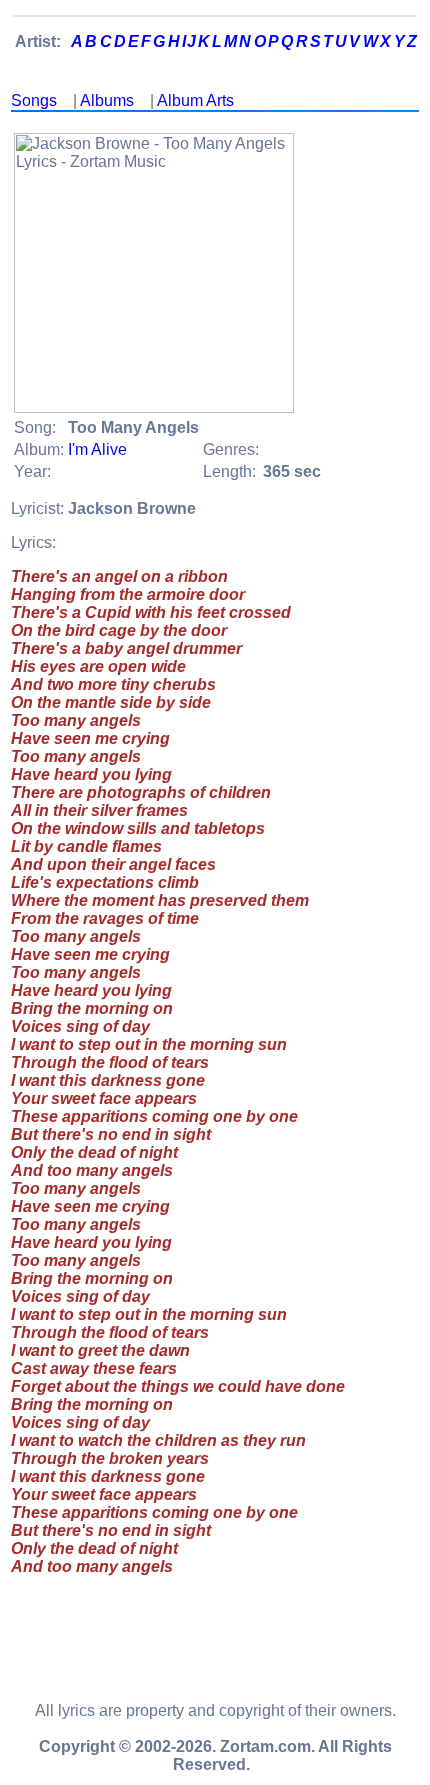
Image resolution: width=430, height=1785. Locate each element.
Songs (34, 100)
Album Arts (195, 100)
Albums (107, 100)
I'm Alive (97, 449)
